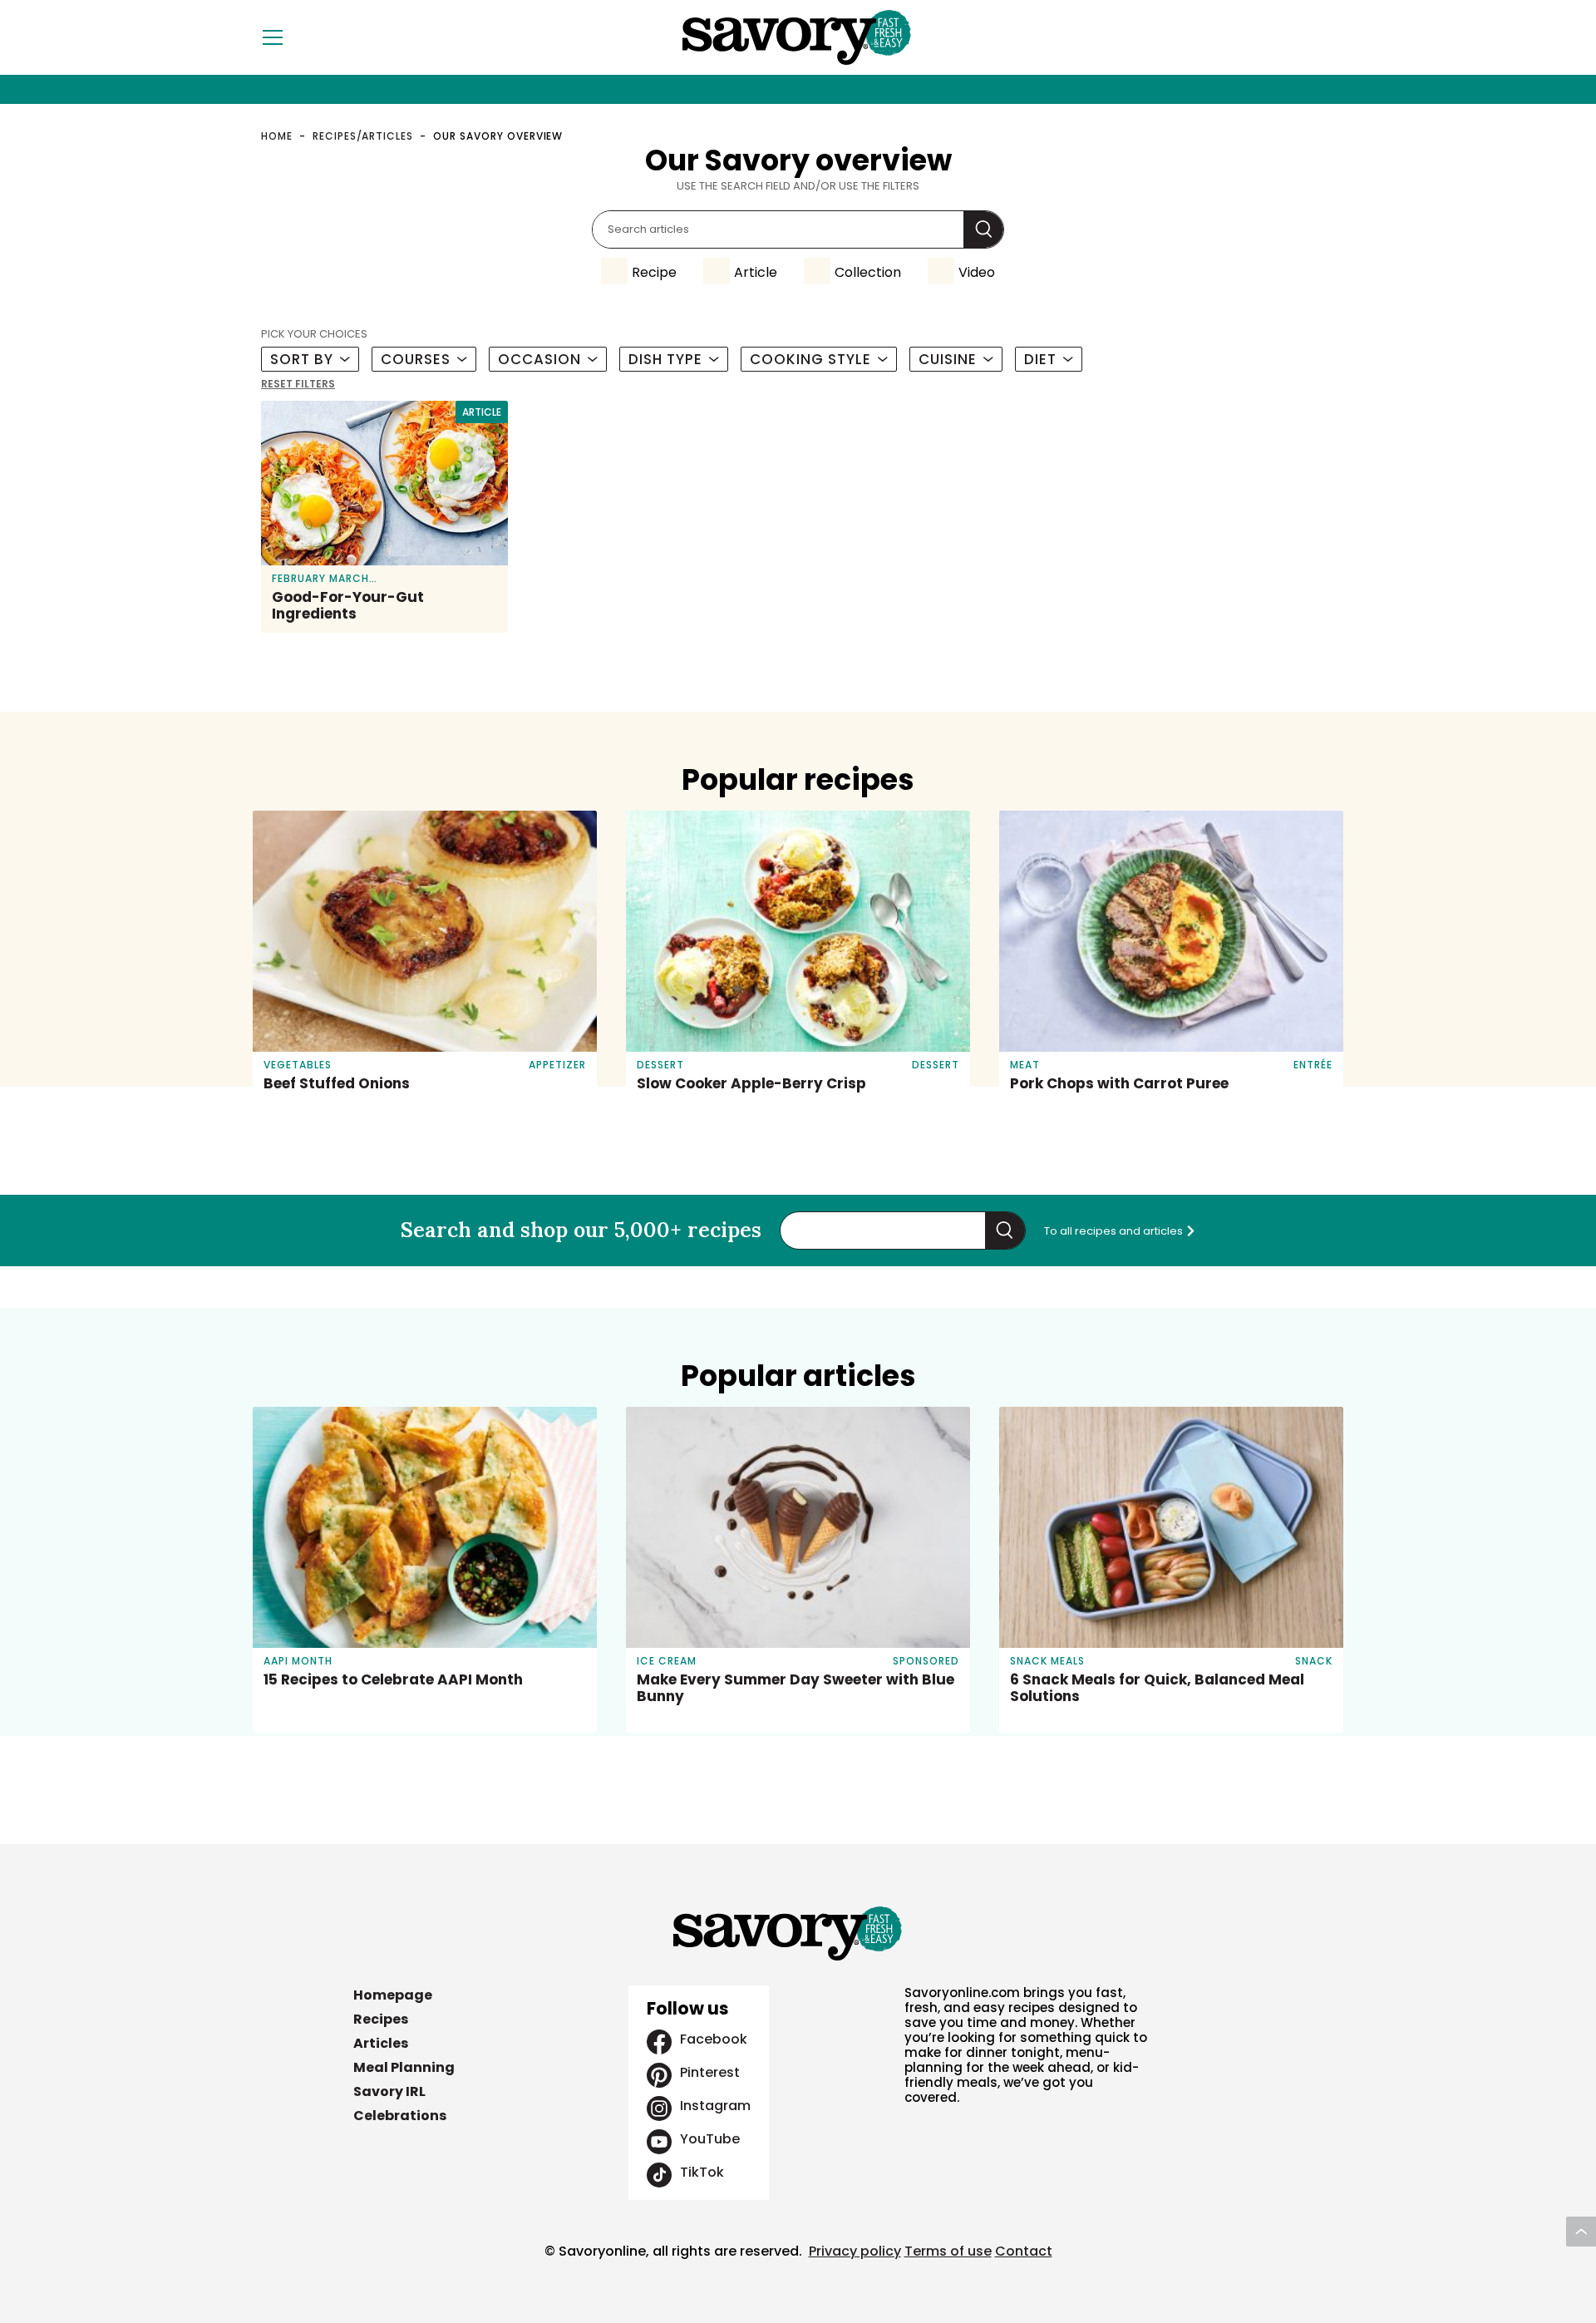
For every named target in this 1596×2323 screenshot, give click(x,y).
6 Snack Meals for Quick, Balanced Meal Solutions (1157, 1688)
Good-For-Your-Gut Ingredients (348, 605)
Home (277, 136)
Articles (381, 2043)
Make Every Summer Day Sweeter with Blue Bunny (796, 1688)
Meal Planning (404, 2067)
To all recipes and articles (1115, 1231)
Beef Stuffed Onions (337, 1083)
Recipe (654, 272)
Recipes (381, 2019)
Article (756, 272)
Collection (868, 272)
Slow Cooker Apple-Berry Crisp (751, 1083)
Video (977, 272)
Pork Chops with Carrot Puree (1119, 1083)
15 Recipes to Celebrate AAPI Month (393, 1679)
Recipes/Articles (363, 136)
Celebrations (400, 2116)
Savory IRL (389, 2091)
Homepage (393, 1995)
